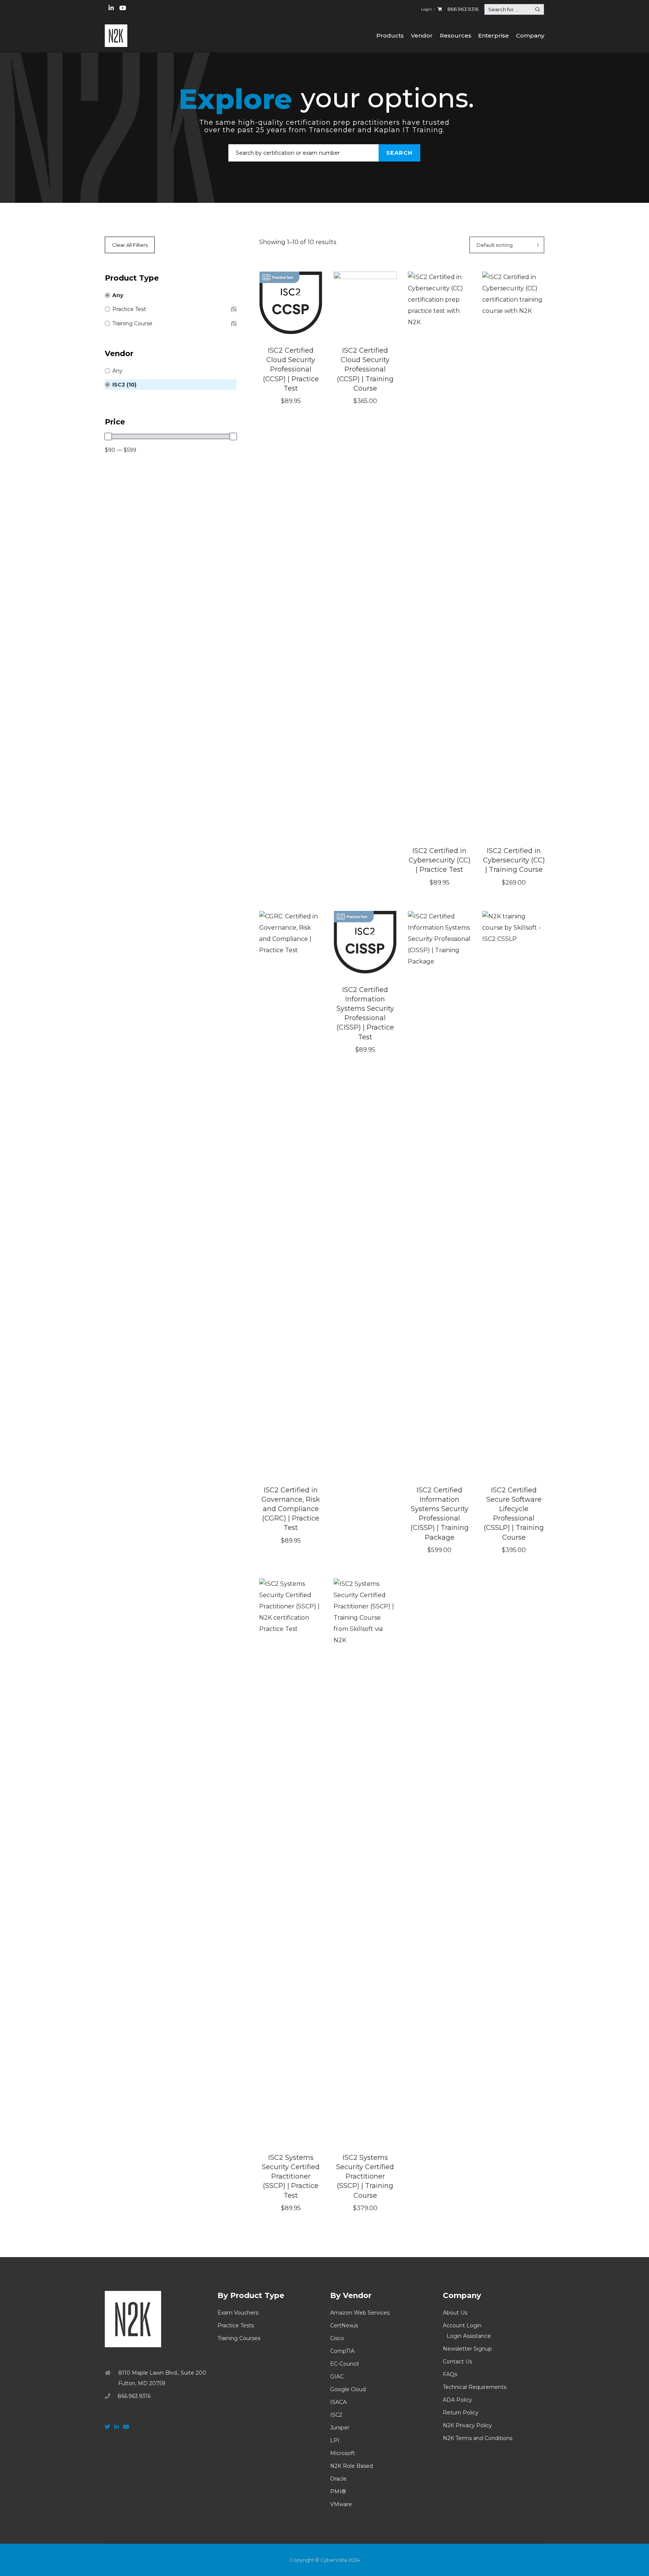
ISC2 (336, 2415)
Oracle (338, 2479)
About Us (455, 2313)
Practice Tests (236, 2325)
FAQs (450, 2374)
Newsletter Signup (467, 2349)
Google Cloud (348, 2389)
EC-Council (344, 2364)
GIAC (337, 2377)
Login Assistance (469, 2336)
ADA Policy (457, 2400)
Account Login (462, 2325)
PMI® (338, 2491)
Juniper (340, 2428)
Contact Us (457, 2362)
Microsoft (343, 2453)
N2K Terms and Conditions (478, 2438)
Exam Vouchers (238, 2313)
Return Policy (461, 2413)
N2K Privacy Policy (467, 2425)
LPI (335, 2440)
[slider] (108, 436)
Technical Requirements (475, 2387)
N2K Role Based (352, 2466)
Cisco (337, 2338)
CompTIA (342, 2351)
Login (426, 9)
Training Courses (239, 2338)
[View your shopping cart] (440, 9)
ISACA (338, 2402)
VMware (341, 2504)
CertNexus (344, 2325)
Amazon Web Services (360, 2313)
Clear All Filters (130, 245)
